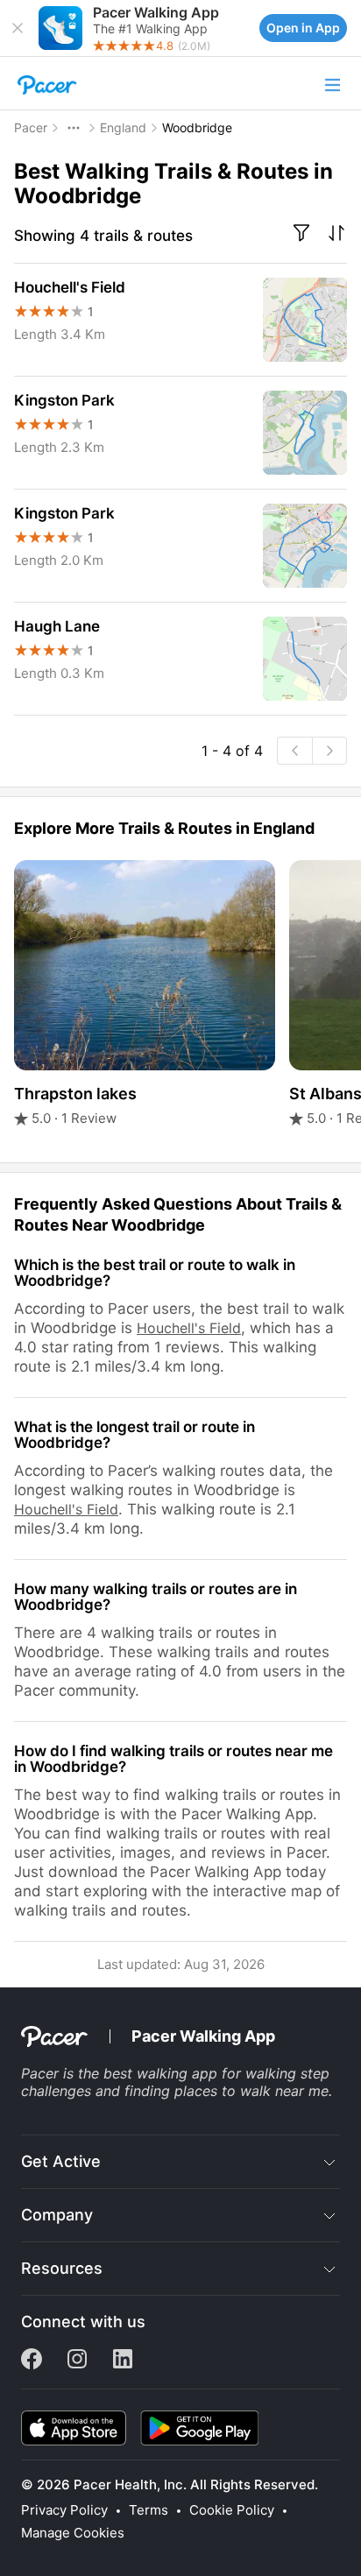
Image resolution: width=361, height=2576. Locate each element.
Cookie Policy (232, 2510)
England (123, 127)
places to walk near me (251, 2091)
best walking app (160, 2073)
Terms (149, 2510)
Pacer (31, 127)
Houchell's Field (189, 1328)
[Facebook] (32, 2364)
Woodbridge (197, 127)
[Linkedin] (123, 2364)
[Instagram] (77, 2364)
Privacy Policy (64, 2510)
